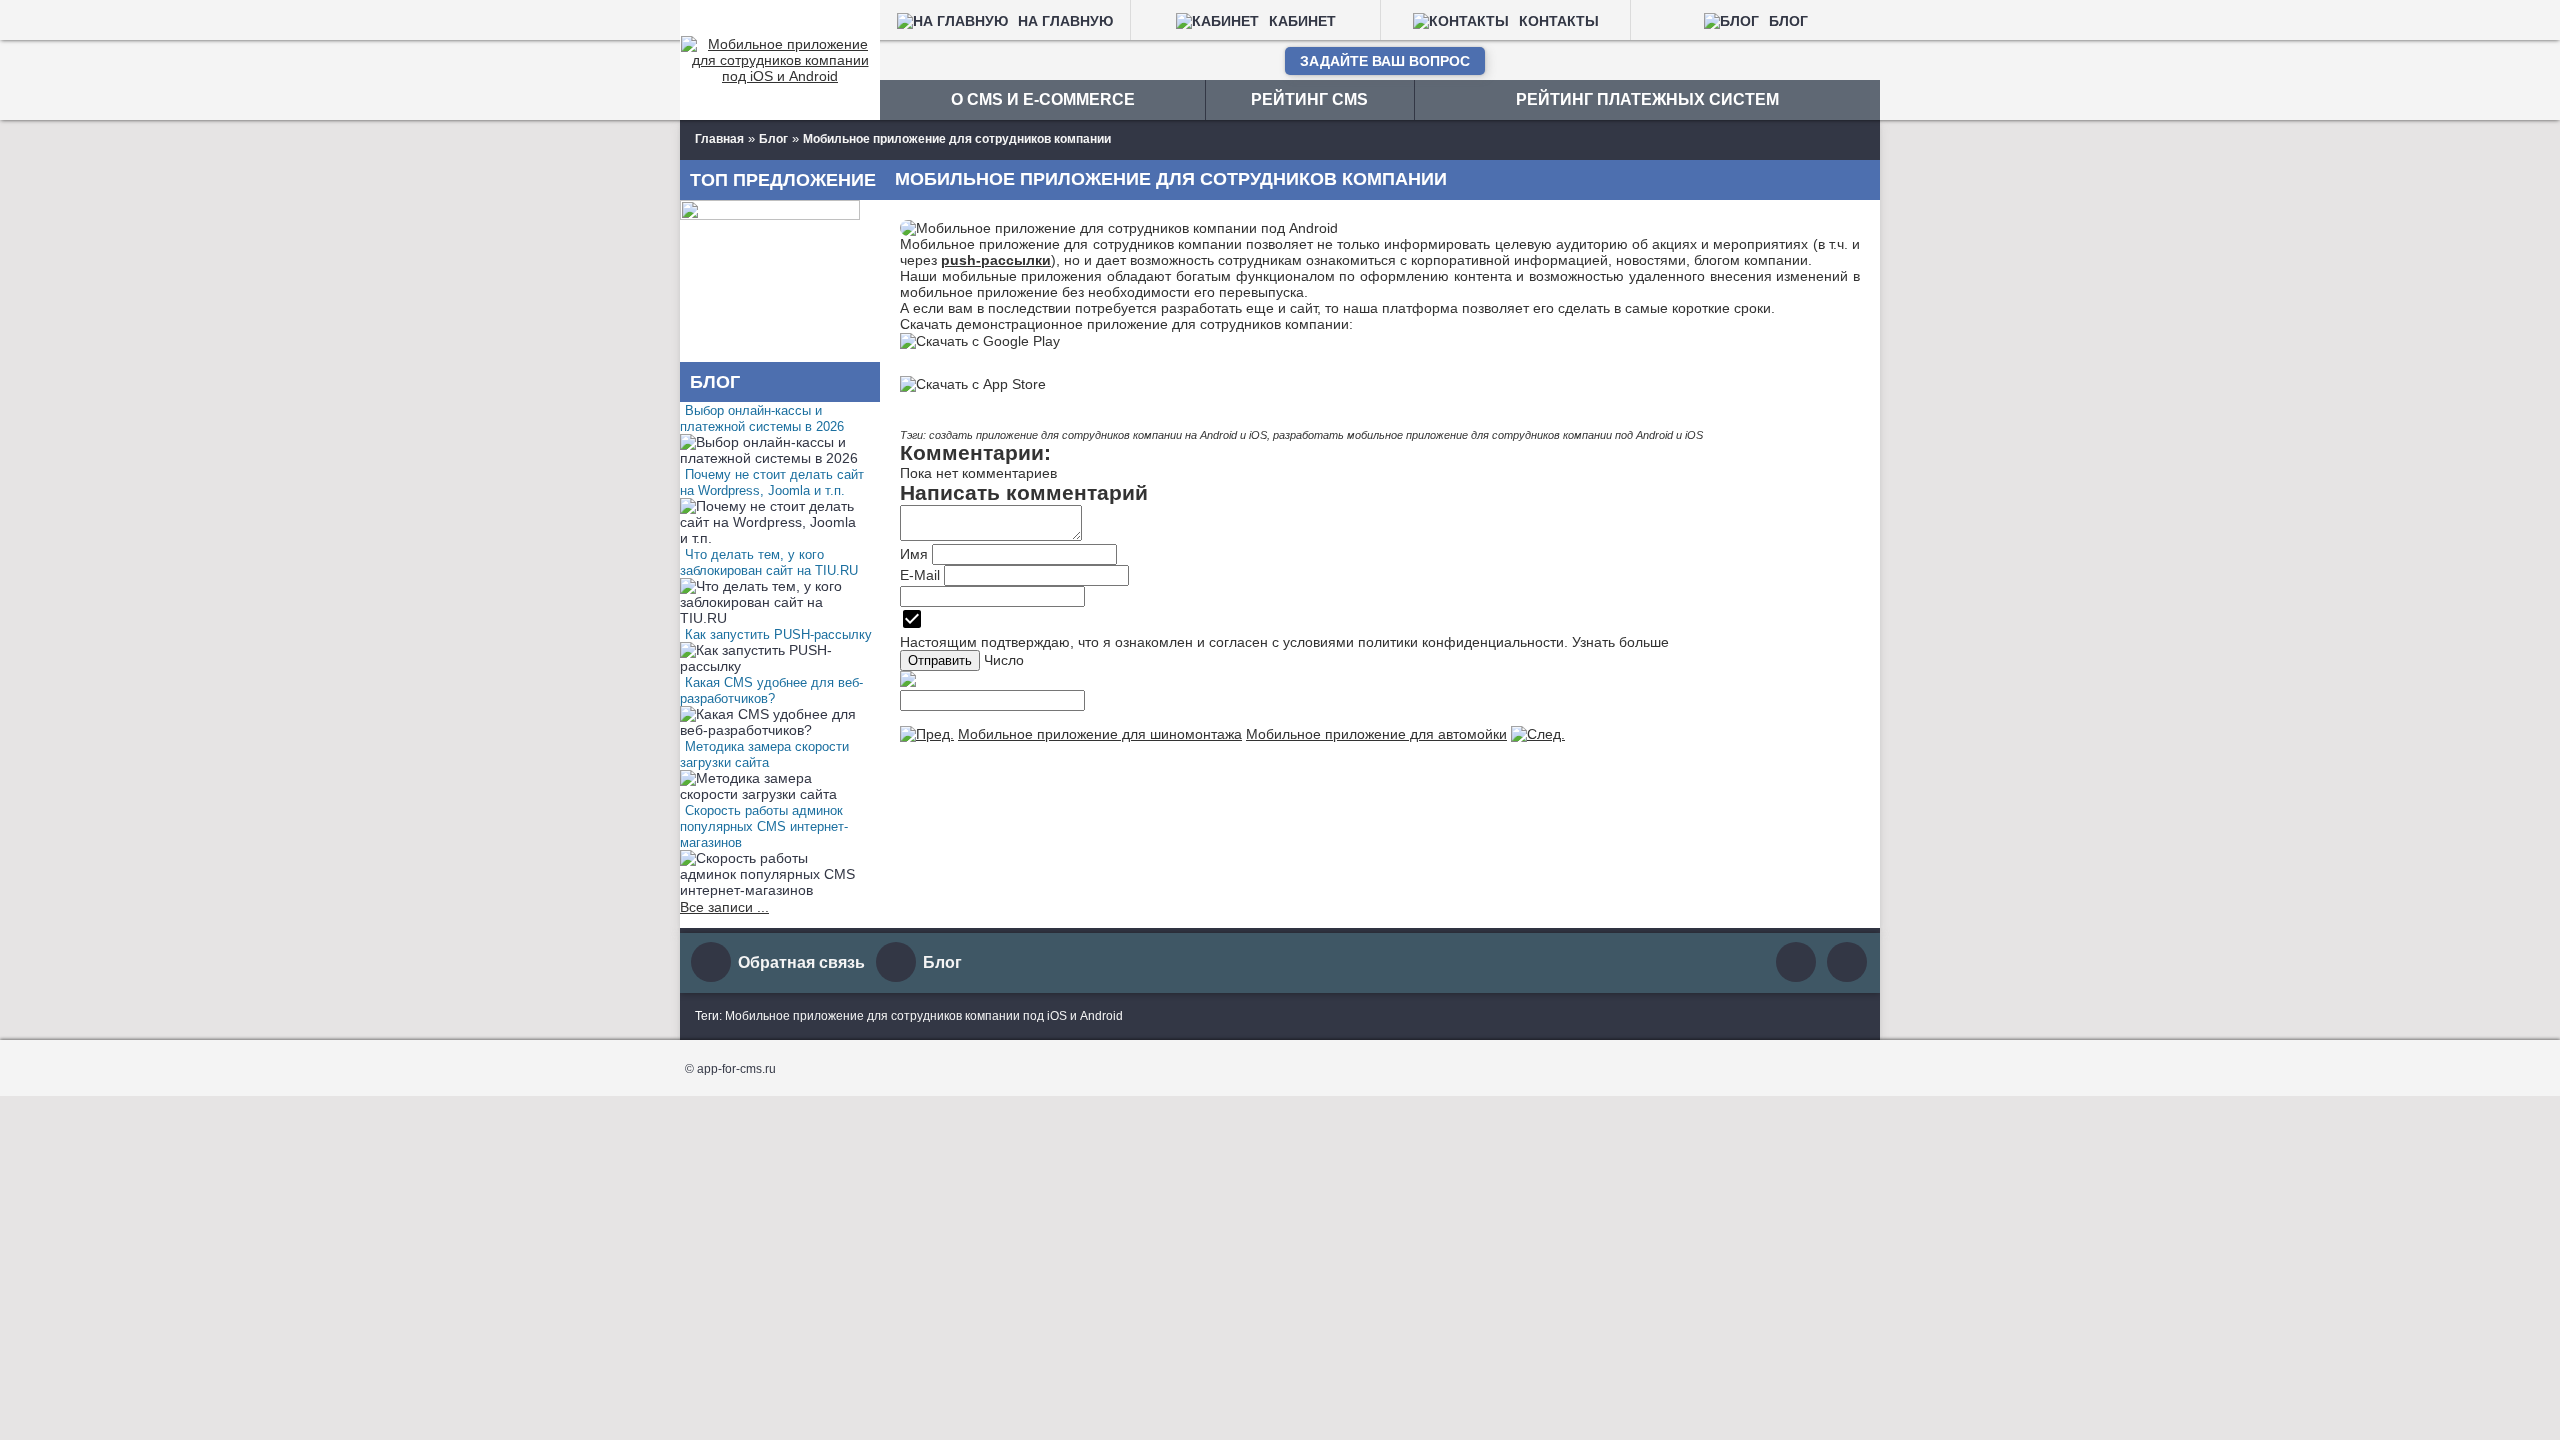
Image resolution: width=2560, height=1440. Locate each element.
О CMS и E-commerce (1043, 99)
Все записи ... (724, 907)
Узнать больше (1620, 642)
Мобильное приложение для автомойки (1376, 734)
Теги (707, 1016)
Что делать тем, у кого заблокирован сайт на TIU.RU (769, 562)
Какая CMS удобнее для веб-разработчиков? (771, 690)
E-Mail (920, 575)
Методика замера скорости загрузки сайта (764, 754)
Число (1004, 660)
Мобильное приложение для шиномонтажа (1100, 734)
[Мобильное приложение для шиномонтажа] (927, 734)
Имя (914, 554)
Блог (942, 962)
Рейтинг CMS (1309, 99)
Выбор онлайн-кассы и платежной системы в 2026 (762, 418)
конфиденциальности (1493, 642)
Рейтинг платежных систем (1647, 99)
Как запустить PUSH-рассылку (778, 634)
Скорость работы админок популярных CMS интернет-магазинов (764, 826)
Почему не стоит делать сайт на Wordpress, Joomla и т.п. (772, 482)
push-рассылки (996, 260)
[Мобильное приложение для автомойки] (1538, 734)
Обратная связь (801, 962)
